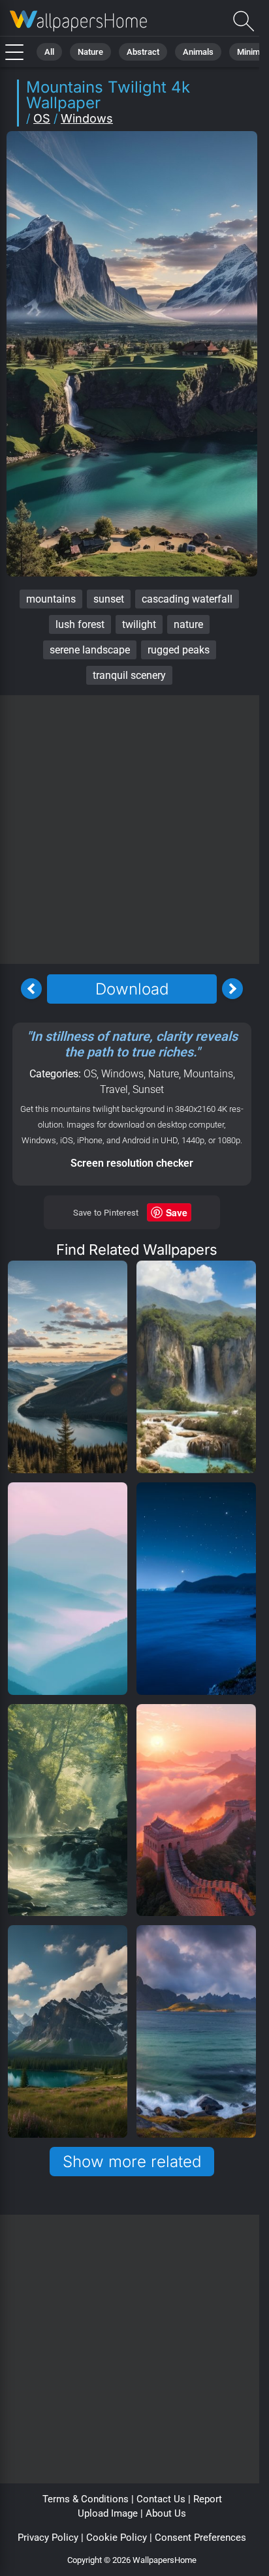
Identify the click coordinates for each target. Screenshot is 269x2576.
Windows (87, 118)
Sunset (148, 1089)
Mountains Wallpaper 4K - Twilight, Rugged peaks (78, 21)
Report (208, 2499)
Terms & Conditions (86, 2499)
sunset (109, 599)
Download (132, 989)
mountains (51, 599)
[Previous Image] (31, 989)
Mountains (208, 1074)
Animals (198, 52)
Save (177, 1212)
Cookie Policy (117, 2538)
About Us (166, 2513)
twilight (139, 624)
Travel (114, 1089)
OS (42, 118)
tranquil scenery (129, 675)
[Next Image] (232, 989)
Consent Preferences (200, 2538)
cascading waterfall (187, 599)
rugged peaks (179, 650)
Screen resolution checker (132, 1163)
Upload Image (108, 2513)
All (49, 52)
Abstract (143, 52)
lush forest (80, 624)
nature (188, 624)
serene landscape (90, 650)
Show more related (132, 2162)
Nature (90, 52)
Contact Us (161, 2499)
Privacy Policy (48, 2538)
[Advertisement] (134, 830)
